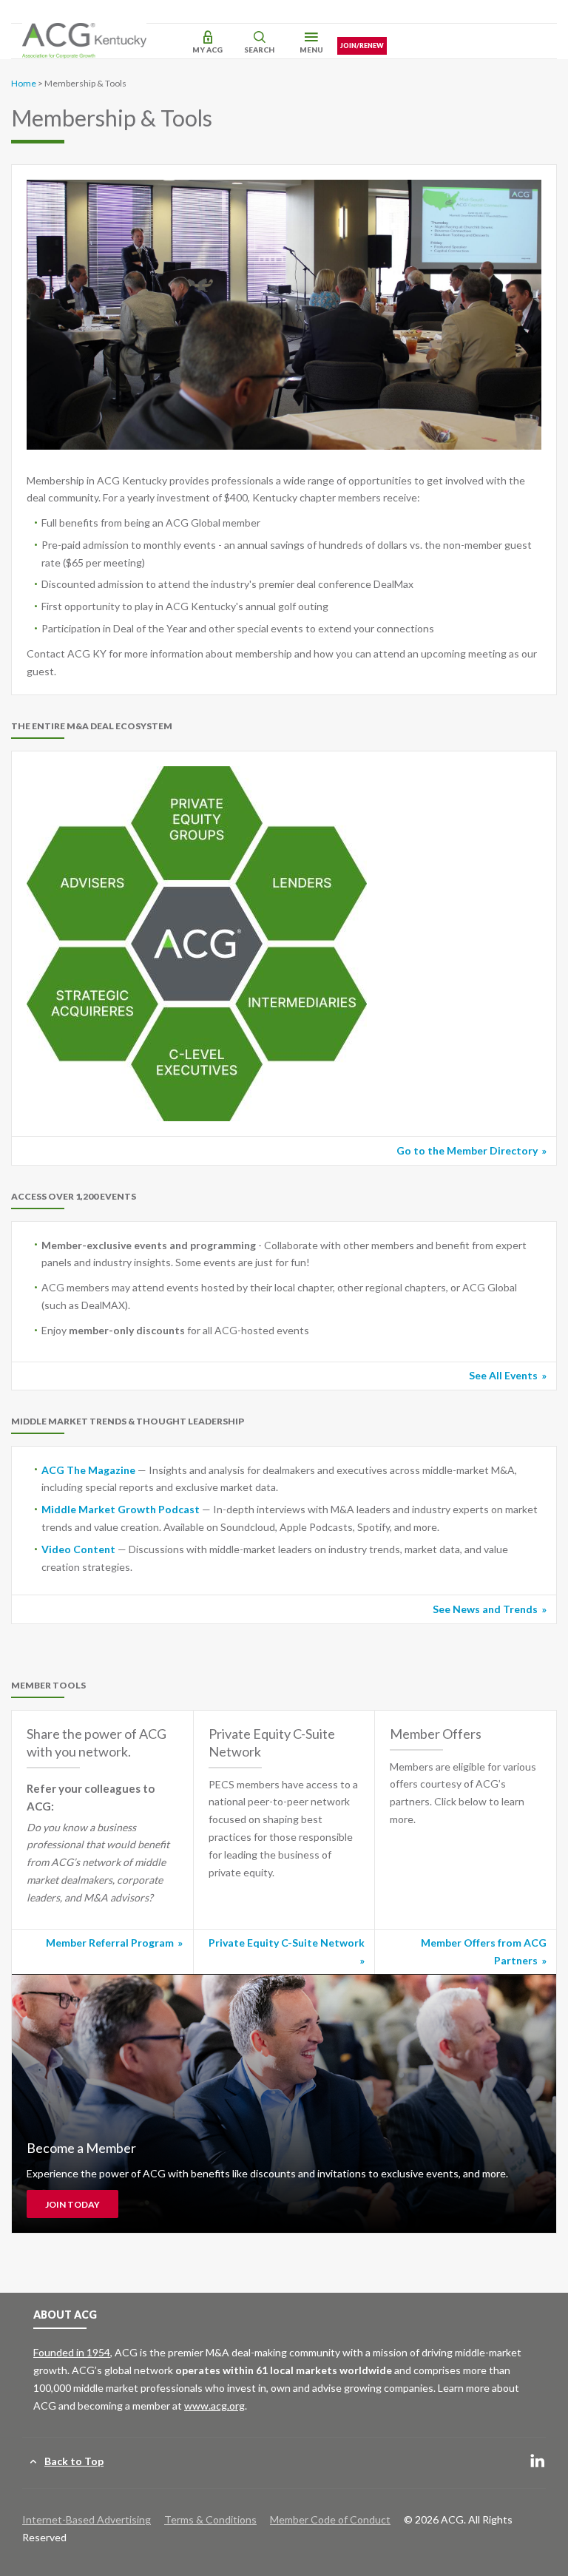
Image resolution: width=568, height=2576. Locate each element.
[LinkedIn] (538, 2462)
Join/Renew (362, 45)
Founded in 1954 (72, 2352)
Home (24, 83)
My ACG (207, 50)
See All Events (503, 1375)
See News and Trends (485, 1609)
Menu (311, 50)
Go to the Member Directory (467, 1150)
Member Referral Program (110, 1943)
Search (259, 50)
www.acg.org (214, 2406)
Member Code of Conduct (330, 2519)
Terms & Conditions (210, 2519)
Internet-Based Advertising (87, 2519)
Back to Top (74, 2461)
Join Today (72, 2204)
